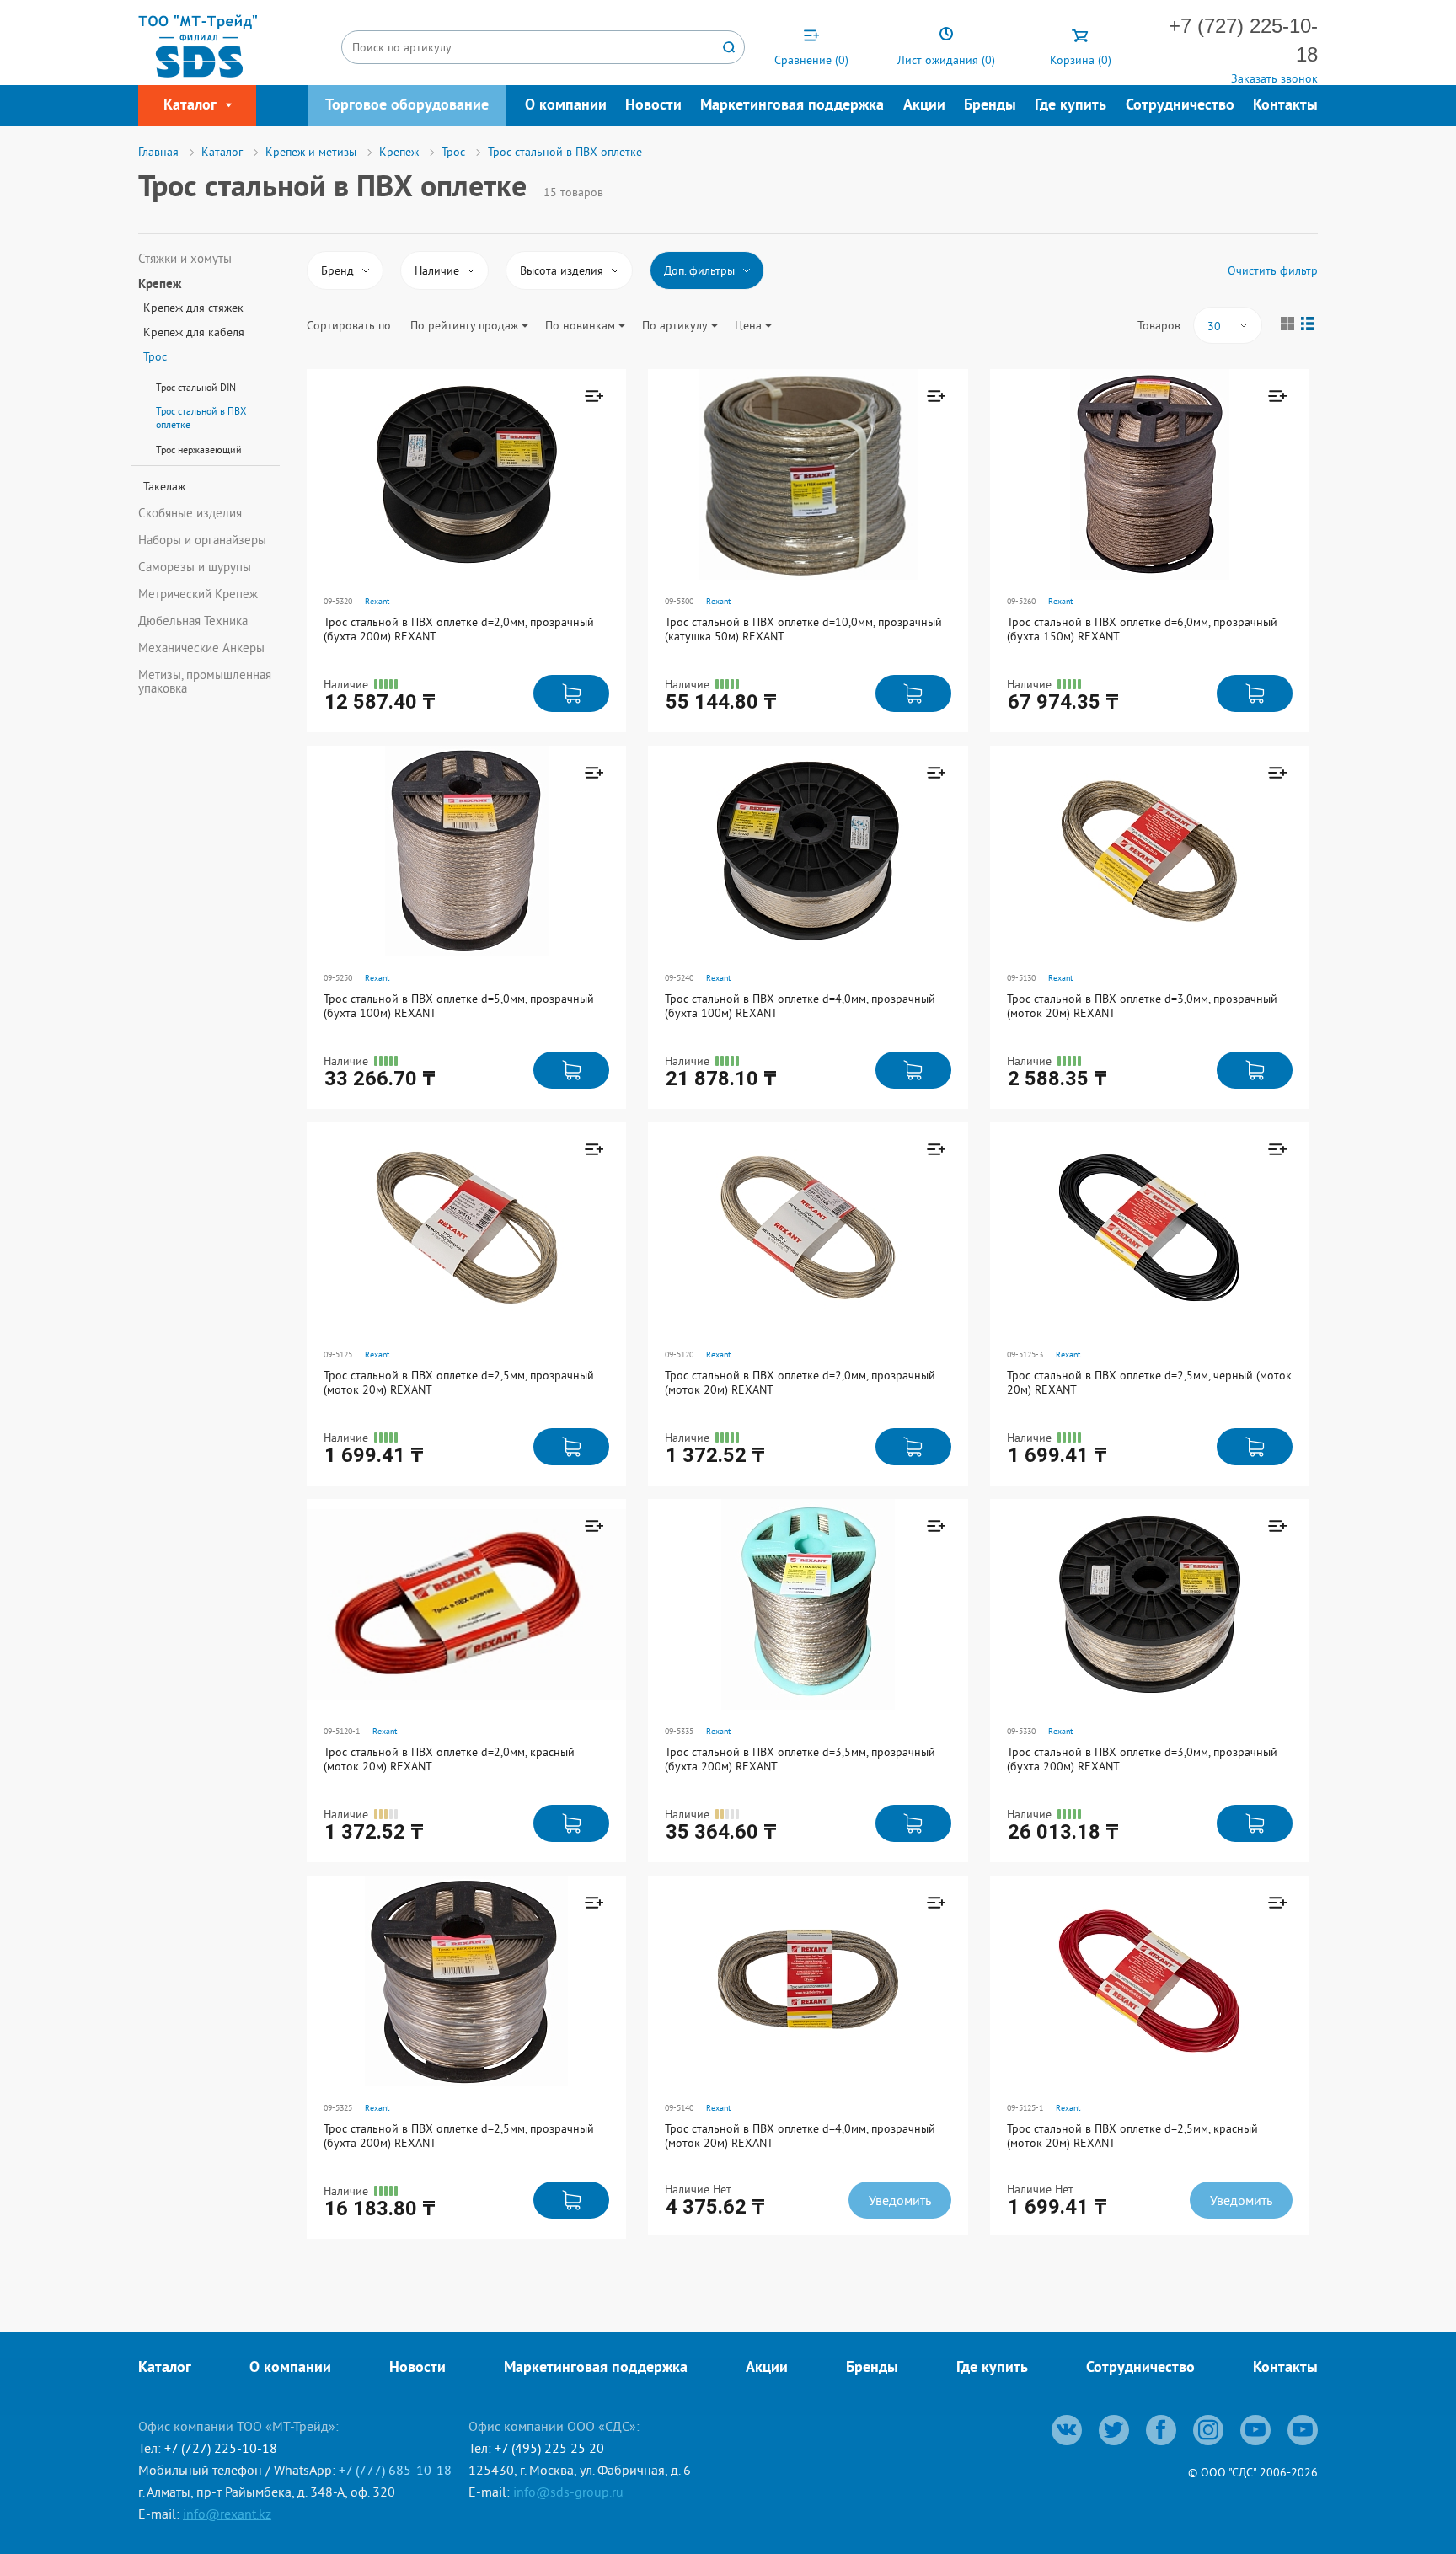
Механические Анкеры (201, 648)
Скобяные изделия (190, 513)
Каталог (165, 2368)
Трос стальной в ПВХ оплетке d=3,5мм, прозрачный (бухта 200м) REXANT (800, 1759)
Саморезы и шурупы (195, 567)
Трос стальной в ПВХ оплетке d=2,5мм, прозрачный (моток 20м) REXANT (459, 1382)
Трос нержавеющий (199, 450)
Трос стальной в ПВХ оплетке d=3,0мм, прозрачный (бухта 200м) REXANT (1142, 1759)
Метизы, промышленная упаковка (205, 682)
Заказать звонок (1274, 78)
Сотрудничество (1180, 106)
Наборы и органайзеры (202, 540)
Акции (924, 106)
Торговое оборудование (407, 106)
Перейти (536, 486)
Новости (653, 106)
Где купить (1071, 106)
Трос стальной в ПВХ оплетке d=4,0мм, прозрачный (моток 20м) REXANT (800, 2136)
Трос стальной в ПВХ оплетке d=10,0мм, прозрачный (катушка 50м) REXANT (803, 629)
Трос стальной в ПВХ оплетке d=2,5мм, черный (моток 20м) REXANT (1149, 1382)
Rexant (377, 601)
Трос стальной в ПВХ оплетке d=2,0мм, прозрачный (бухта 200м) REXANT (459, 629)
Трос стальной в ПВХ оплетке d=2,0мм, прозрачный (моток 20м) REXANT (800, 1382)
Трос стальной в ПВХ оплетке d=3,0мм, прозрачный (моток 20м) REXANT (1142, 1006)
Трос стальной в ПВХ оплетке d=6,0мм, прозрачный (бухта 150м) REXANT (1142, 629)
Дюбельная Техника (193, 621)
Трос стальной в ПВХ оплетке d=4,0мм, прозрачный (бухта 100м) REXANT (800, 1006)
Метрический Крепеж (198, 594)
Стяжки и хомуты (185, 259)
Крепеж (160, 286)
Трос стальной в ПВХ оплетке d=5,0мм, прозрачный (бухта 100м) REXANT (459, 1006)
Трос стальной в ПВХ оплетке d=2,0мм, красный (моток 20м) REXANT (449, 1759)
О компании (566, 106)
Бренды (990, 106)
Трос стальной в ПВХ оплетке (201, 418)
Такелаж (164, 486)
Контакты (1285, 106)
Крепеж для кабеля (194, 332)
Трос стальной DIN (196, 387)
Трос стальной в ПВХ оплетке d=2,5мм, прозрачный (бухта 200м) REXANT (459, 2136)
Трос (155, 356)
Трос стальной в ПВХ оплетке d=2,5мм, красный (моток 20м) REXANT (1132, 2136)
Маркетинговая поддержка (792, 106)
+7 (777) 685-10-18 (395, 2470)
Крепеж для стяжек (193, 308)
